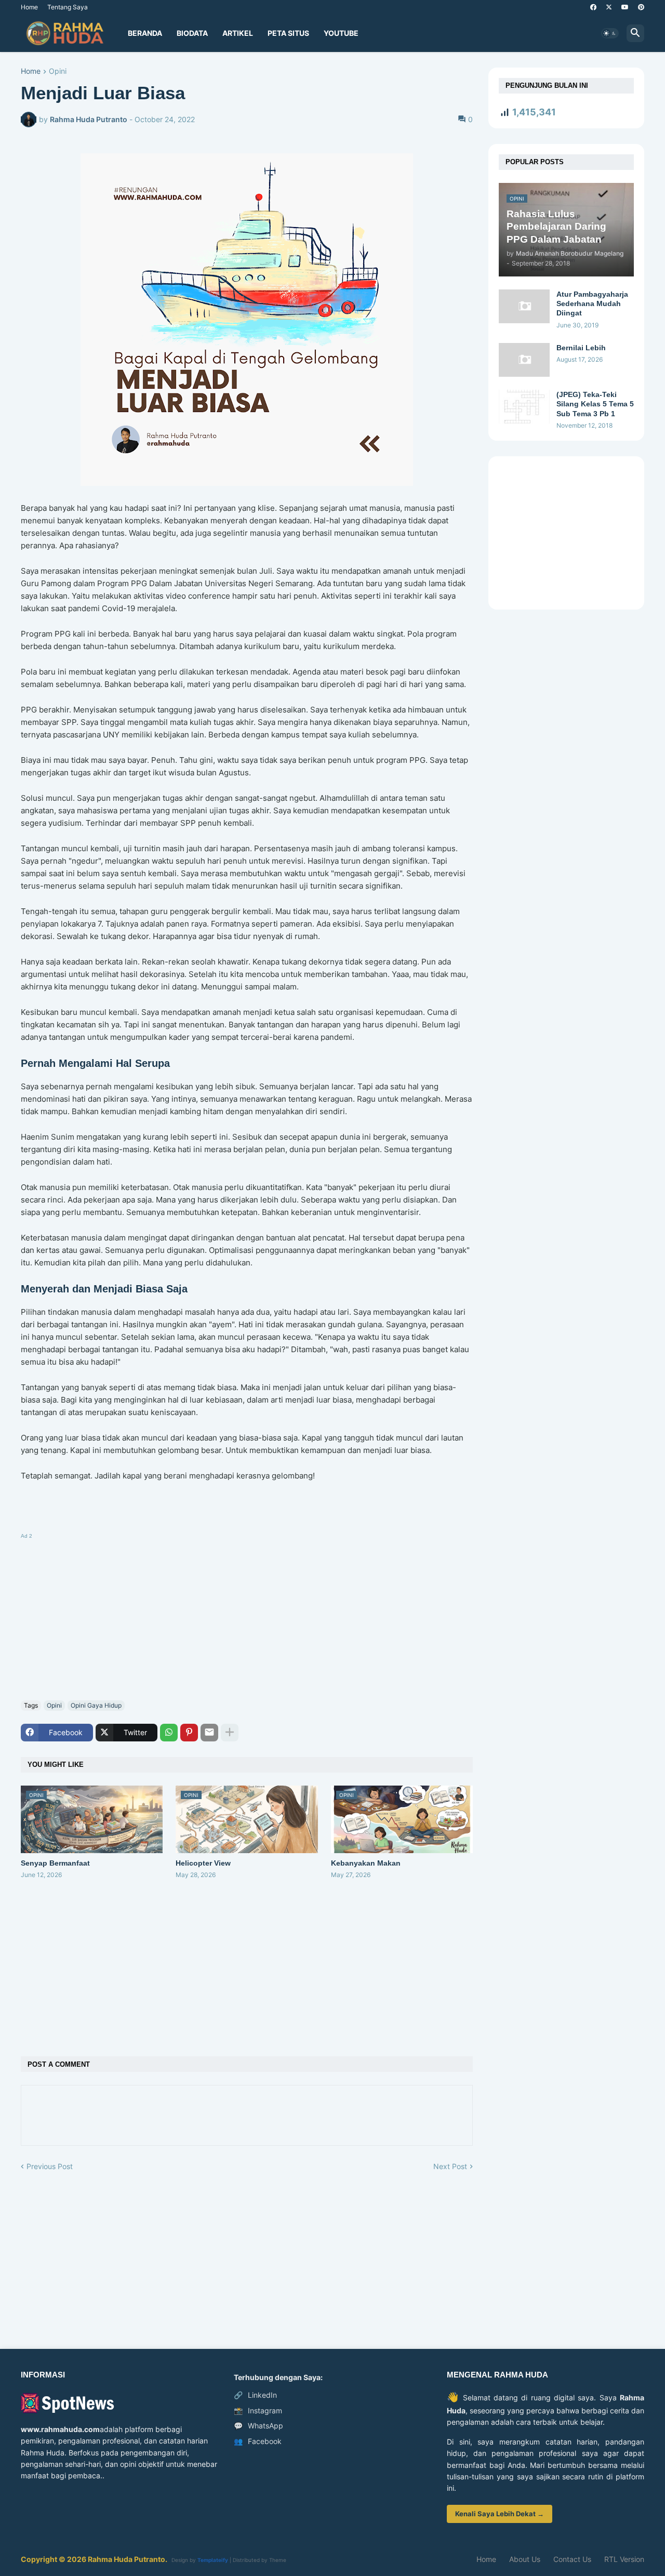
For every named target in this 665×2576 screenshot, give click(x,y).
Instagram (258, 2410)
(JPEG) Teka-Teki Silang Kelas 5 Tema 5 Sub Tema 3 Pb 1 (595, 404)
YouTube (341, 33)
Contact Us (572, 2559)
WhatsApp (258, 2426)
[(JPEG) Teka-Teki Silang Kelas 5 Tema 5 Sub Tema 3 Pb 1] (524, 407)
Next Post (450, 2166)
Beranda (145, 33)
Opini (58, 71)
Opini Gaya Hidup (96, 1705)
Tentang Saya (68, 7)
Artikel (238, 33)
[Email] (209, 1733)
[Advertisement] (247, 1615)
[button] (610, 33)
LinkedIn (255, 2395)
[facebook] (593, 7)
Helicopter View (203, 1863)
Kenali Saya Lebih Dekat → (500, 2514)
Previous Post (50, 2166)
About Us (525, 2559)
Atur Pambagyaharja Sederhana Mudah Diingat (592, 303)
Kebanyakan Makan (366, 1863)
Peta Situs (288, 33)
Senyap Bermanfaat (55, 1863)
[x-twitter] (609, 7)
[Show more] (230, 1733)
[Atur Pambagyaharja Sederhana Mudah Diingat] (524, 306)
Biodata (192, 33)
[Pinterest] (189, 1733)
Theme (278, 2560)
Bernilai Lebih (581, 348)
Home (29, 7)
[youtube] (625, 7)
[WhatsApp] (169, 1733)
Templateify (213, 2560)
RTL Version (624, 2559)
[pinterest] (641, 7)
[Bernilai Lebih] (524, 360)
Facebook (258, 2441)
